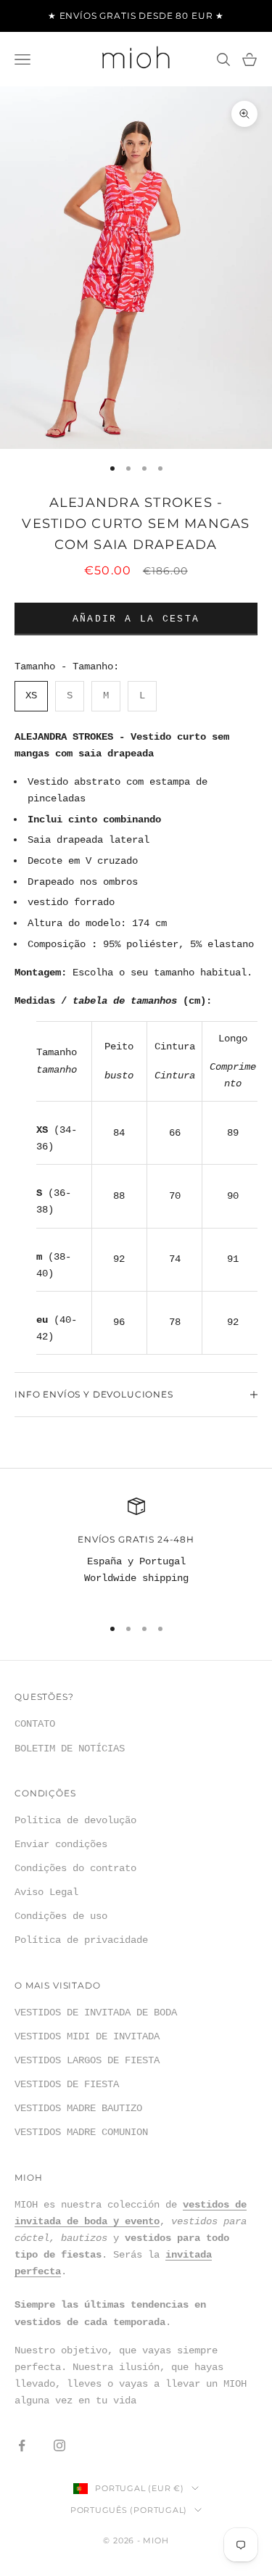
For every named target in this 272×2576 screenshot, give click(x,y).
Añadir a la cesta (136, 619)
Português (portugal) (129, 2510)
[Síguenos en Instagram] (59, 2445)
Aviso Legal (46, 1892)
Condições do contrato (75, 1868)
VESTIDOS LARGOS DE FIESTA (87, 2060)
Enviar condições (61, 1844)
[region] (136, 1551)
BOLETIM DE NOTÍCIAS (70, 1749)
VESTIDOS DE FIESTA (67, 2084)
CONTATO (35, 1724)
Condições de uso (61, 1916)
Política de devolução (75, 1820)
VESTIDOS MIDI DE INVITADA (87, 2036)
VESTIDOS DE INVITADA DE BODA (96, 2012)
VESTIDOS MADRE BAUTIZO (78, 2108)
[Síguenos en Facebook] (22, 2445)
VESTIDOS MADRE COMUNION (81, 2132)
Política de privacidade (81, 1940)
